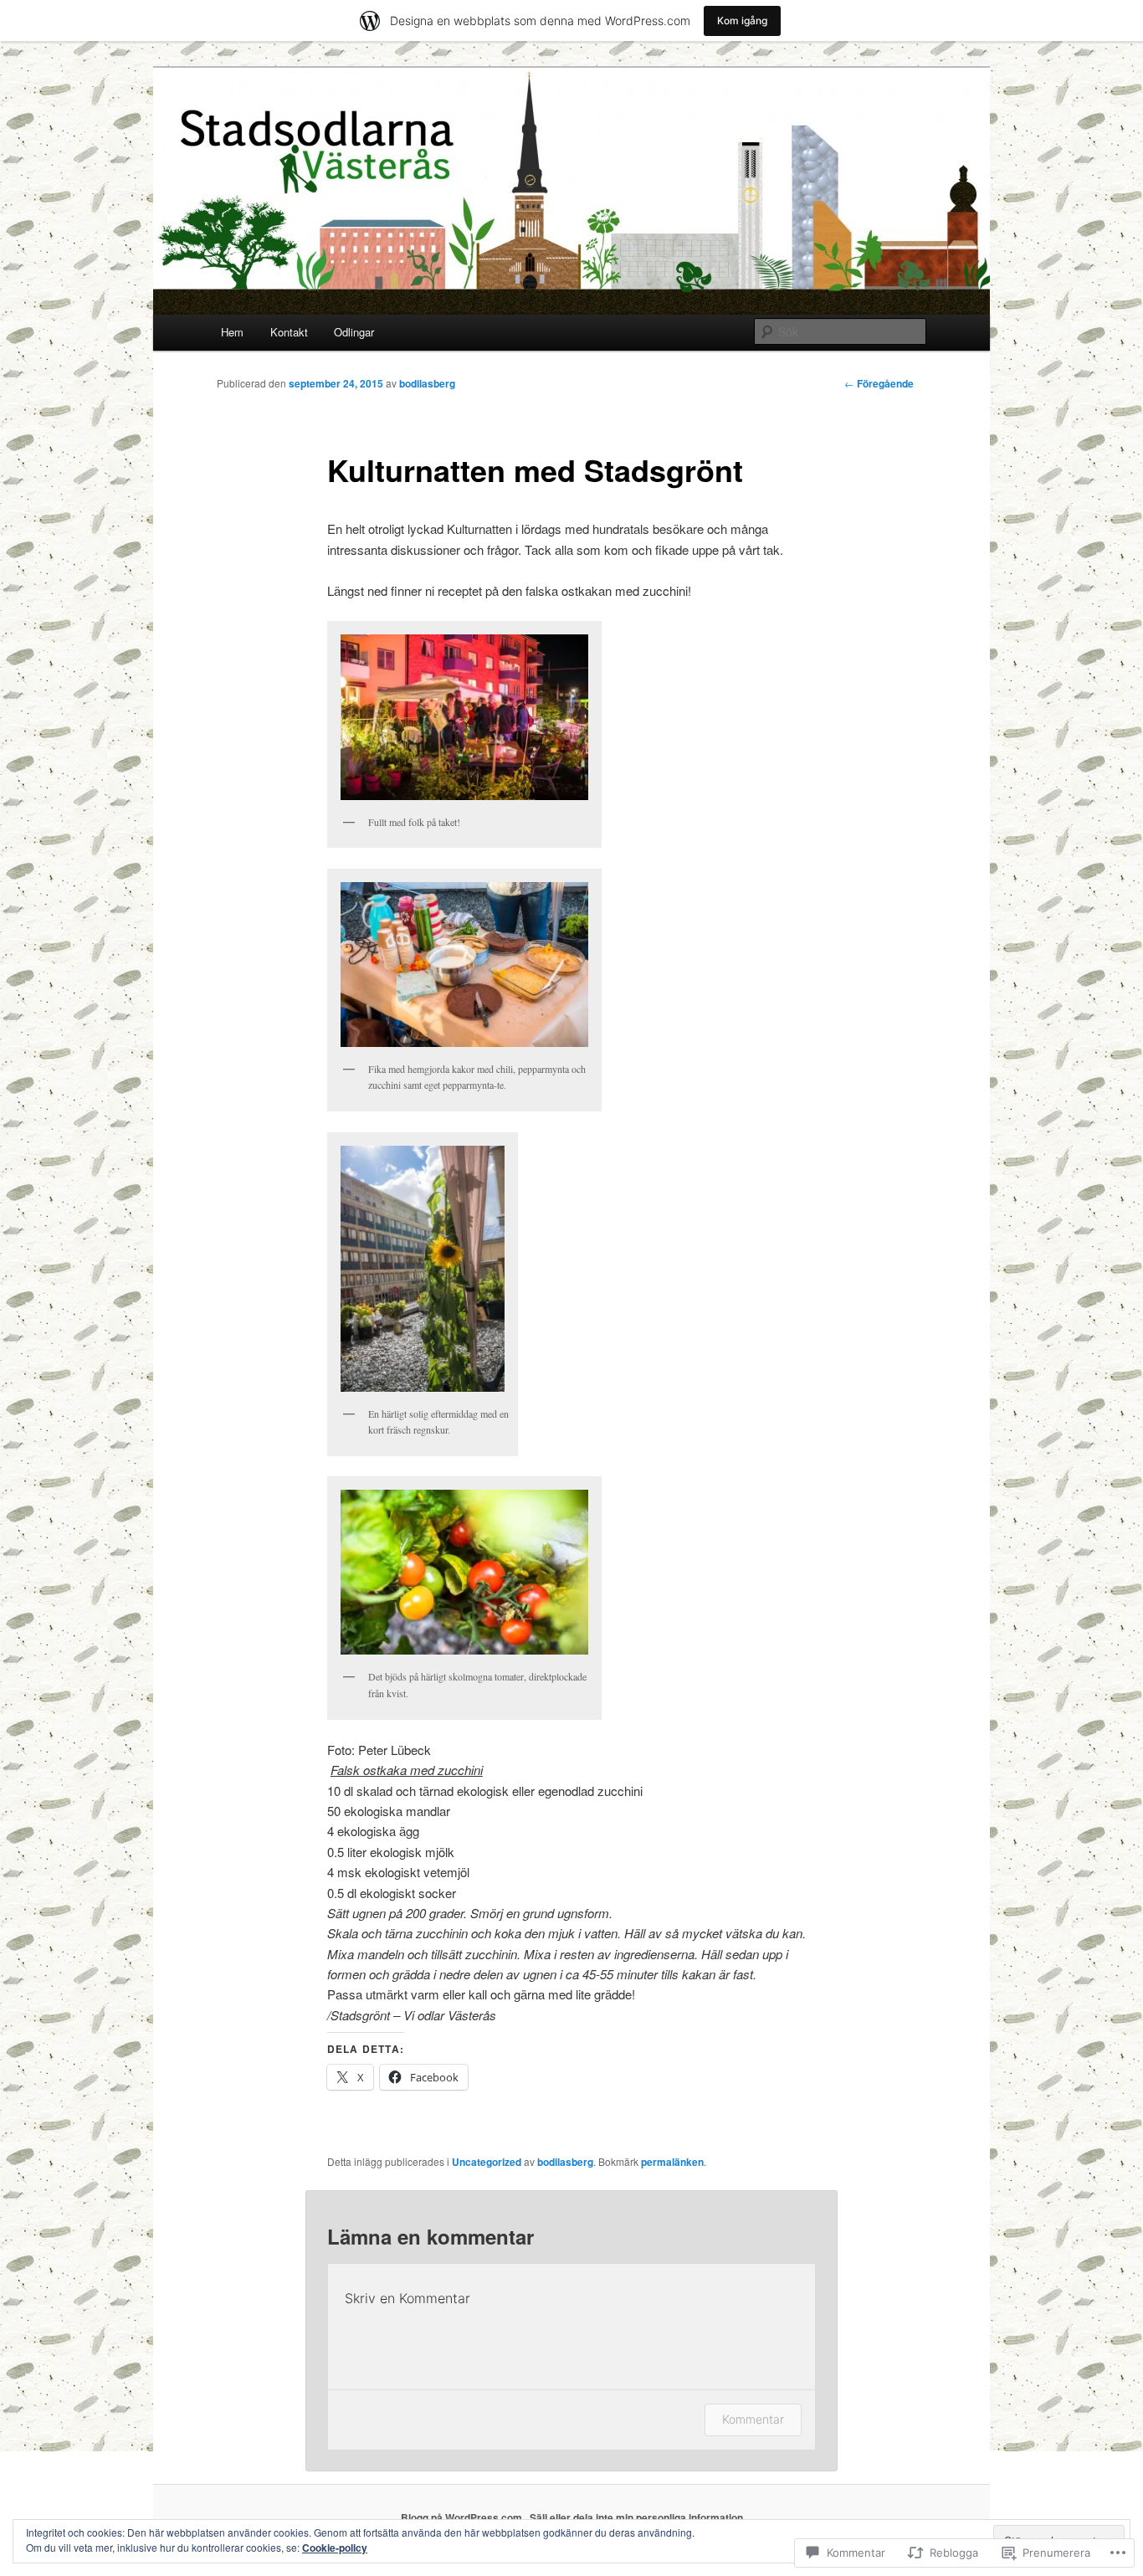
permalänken (672, 2162)
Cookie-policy (335, 2548)
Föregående (879, 383)
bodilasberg (427, 383)
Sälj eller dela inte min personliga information (636, 2517)
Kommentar (753, 2419)
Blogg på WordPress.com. (463, 2517)
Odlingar (354, 332)
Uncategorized (487, 2162)
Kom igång (742, 21)
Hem (232, 332)
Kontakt (289, 332)
